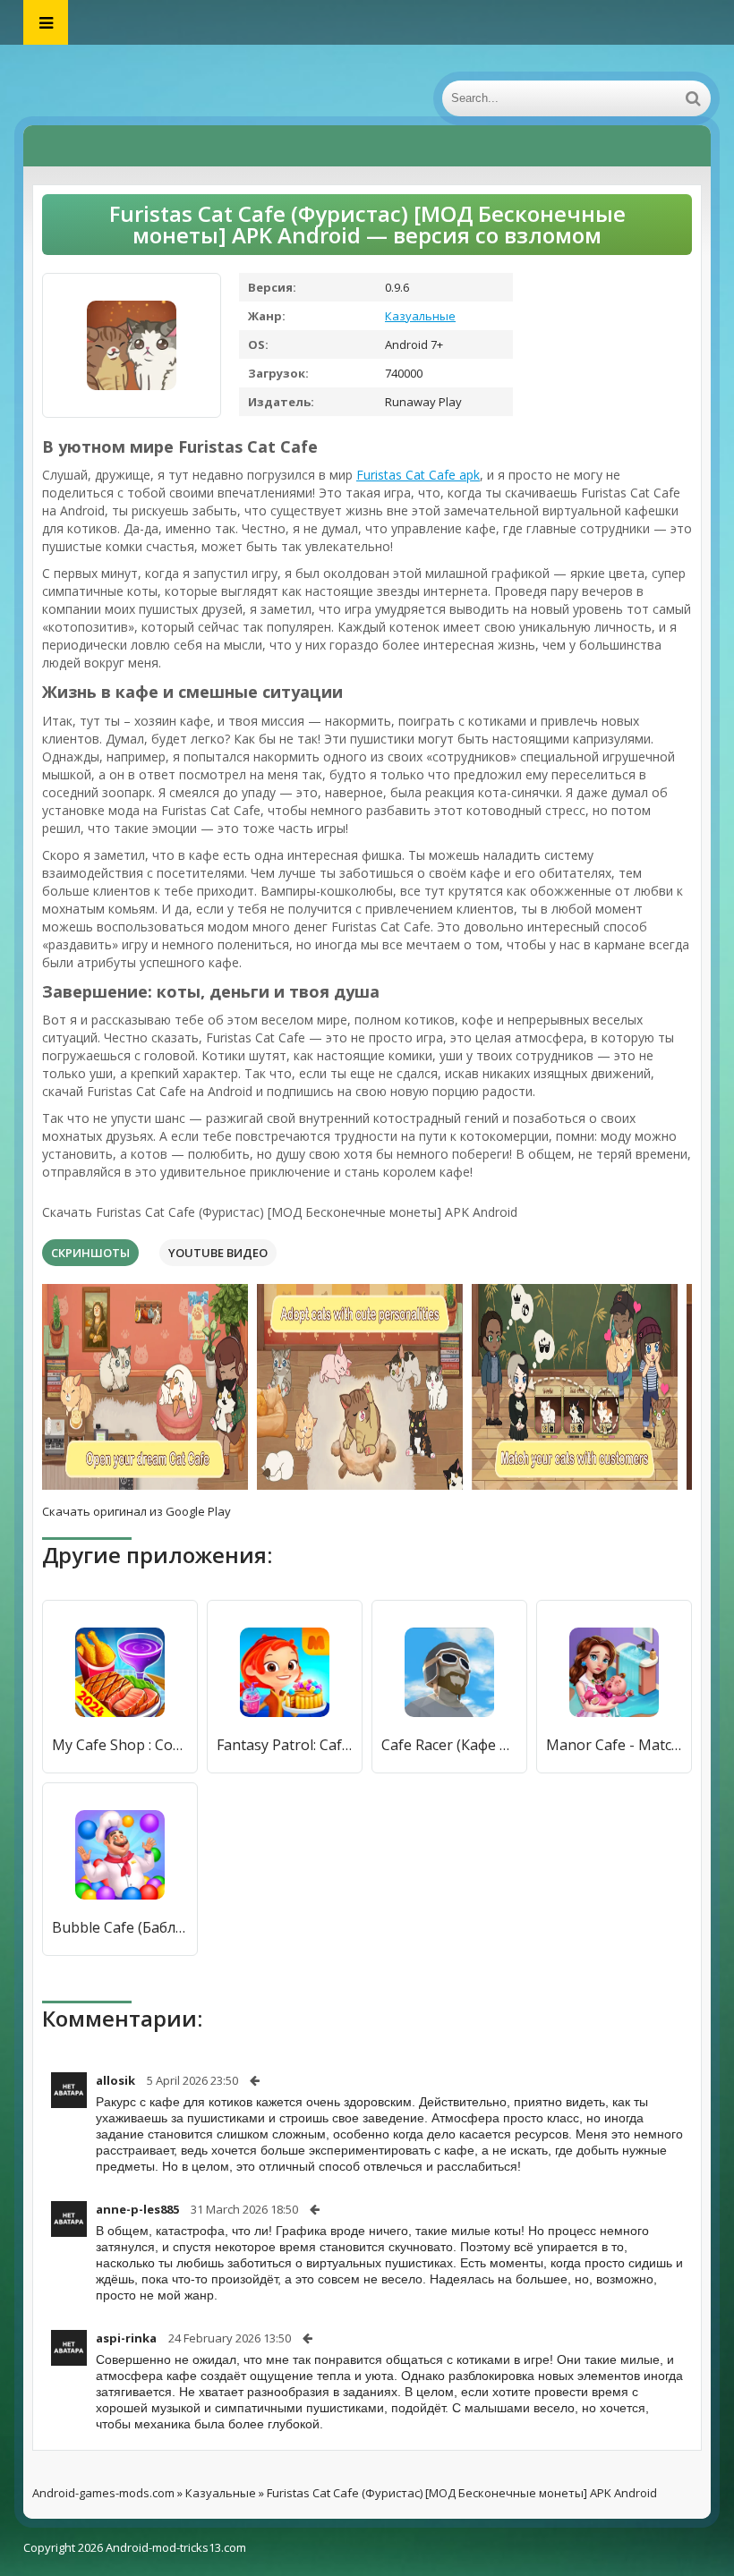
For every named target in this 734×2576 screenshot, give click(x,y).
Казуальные (420, 316)
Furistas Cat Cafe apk (418, 475)
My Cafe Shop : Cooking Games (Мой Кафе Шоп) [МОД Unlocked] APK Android (120, 1745)
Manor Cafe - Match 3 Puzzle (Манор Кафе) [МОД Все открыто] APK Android (614, 1745)
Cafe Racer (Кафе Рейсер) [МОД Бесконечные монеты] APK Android (449, 1745)
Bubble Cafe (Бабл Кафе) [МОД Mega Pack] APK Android (120, 1927)
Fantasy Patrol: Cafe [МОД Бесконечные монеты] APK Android (285, 1745)
